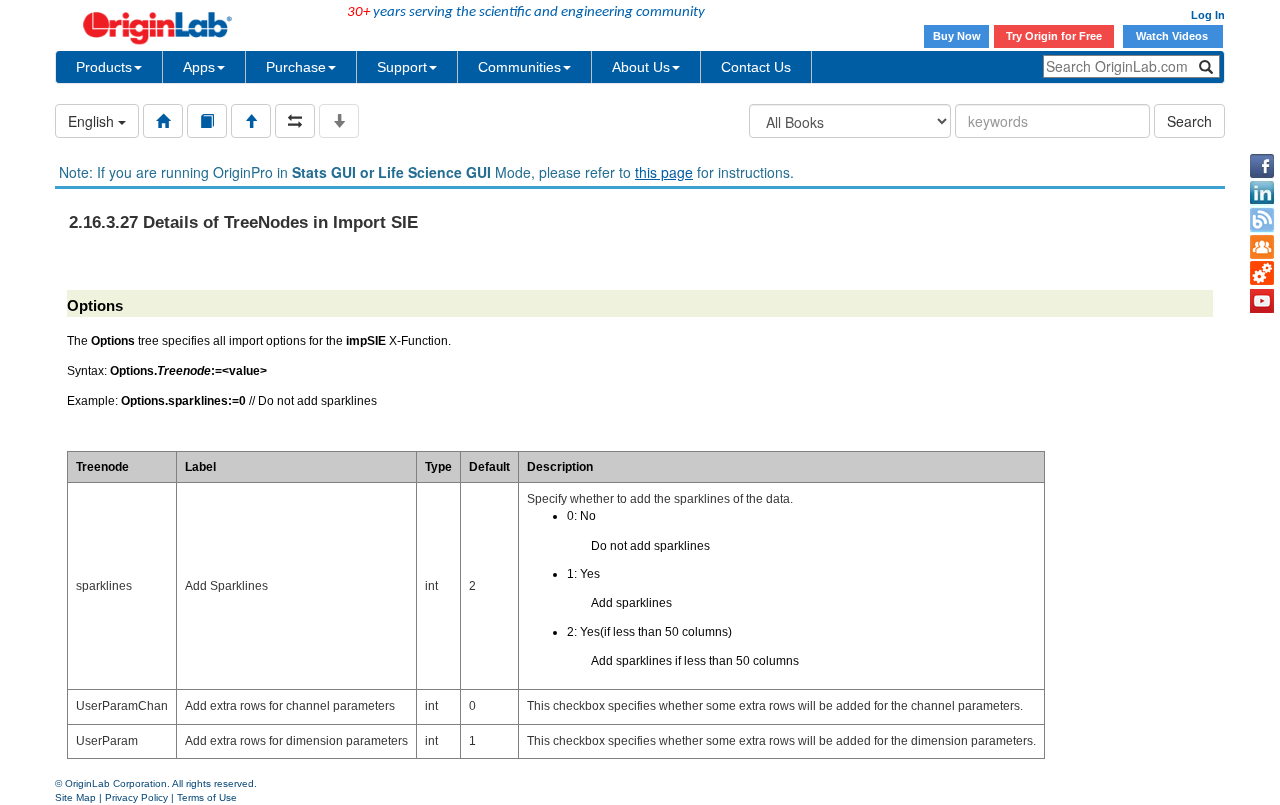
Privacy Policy (136, 797)
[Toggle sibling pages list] (295, 121)
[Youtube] (1262, 301)
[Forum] (1262, 247)
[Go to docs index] (163, 121)
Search (1189, 121)
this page (664, 172)
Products (104, 67)
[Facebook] (1262, 166)
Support (402, 67)
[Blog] (1262, 220)
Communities (519, 67)
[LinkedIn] (1262, 193)
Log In (1208, 15)
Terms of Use (207, 797)
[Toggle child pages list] (339, 121)
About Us (641, 67)
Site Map (75, 797)
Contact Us (756, 67)
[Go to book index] (207, 121)
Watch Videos (1173, 36)
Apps (199, 67)
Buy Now (957, 36)
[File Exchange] (1262, 274)
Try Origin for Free (1054, 36)
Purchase (296, 67)
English (93, 121)
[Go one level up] (251, 121)
